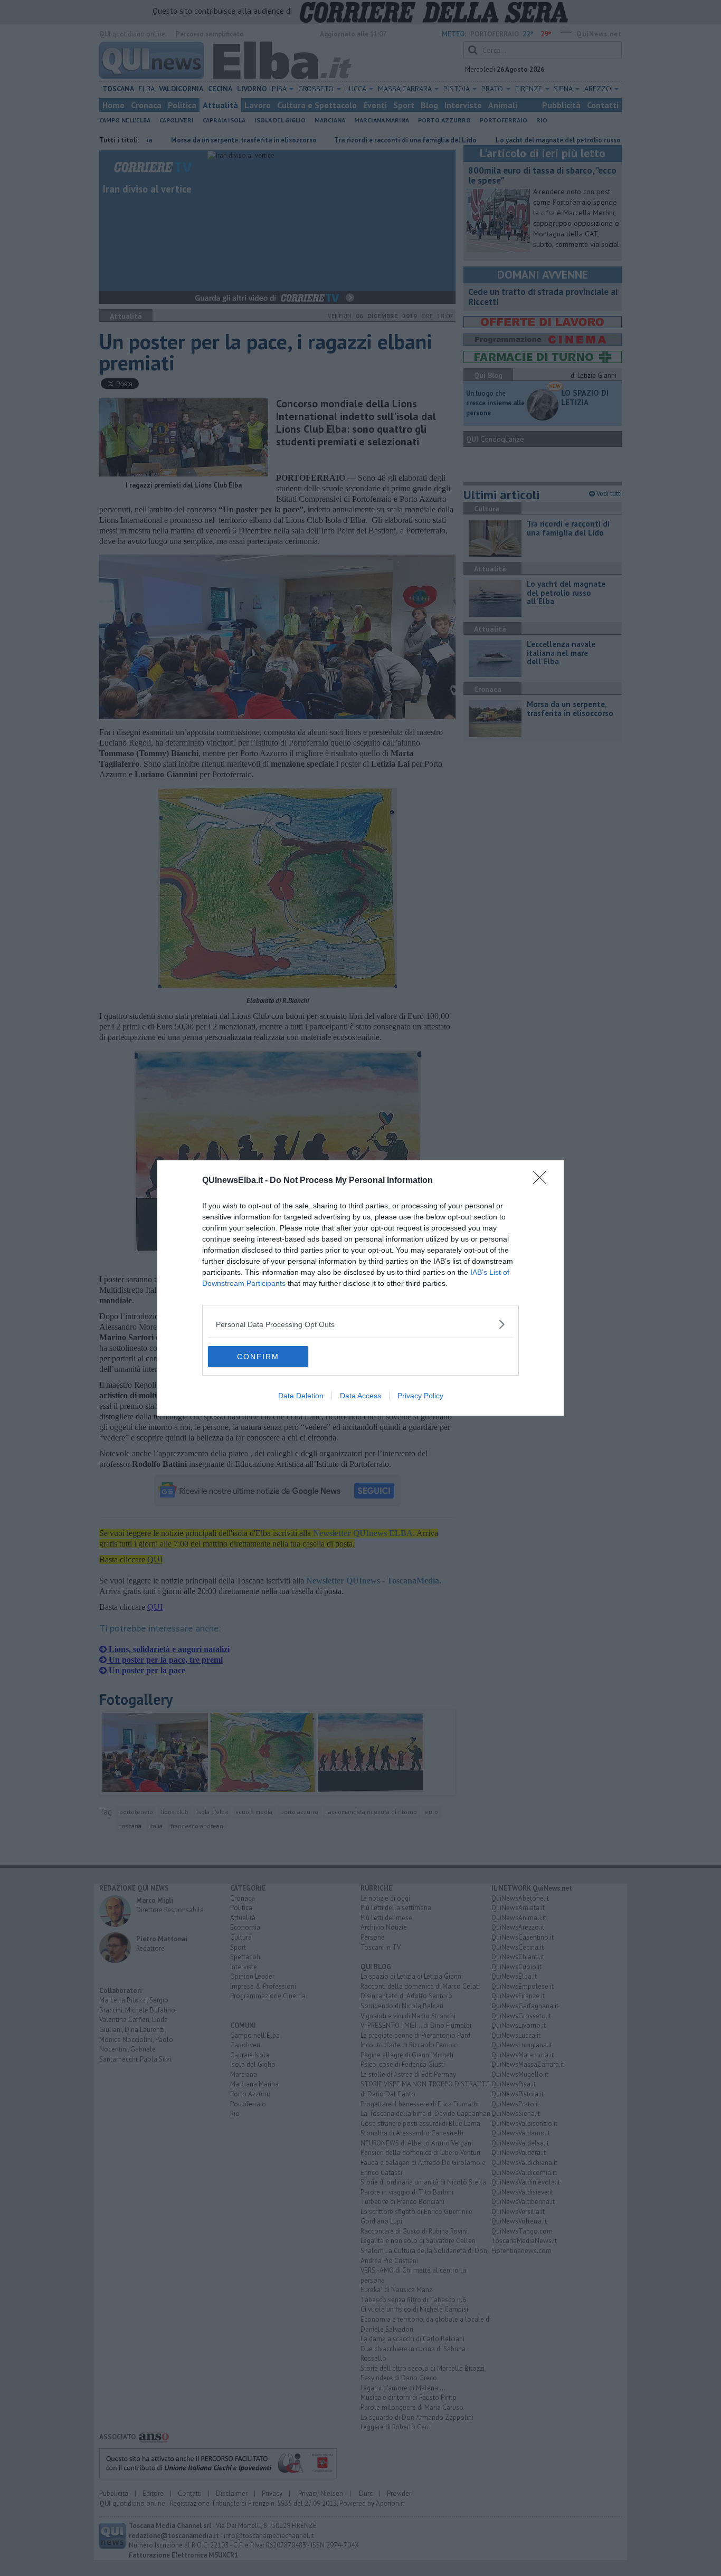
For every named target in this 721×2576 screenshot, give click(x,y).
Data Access (360, 1396)
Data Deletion (301, 1396)
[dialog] (360, 1288)
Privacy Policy (420, 1396)
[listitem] (360, 1324)
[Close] (543, 1181)
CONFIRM (258, 1357)
